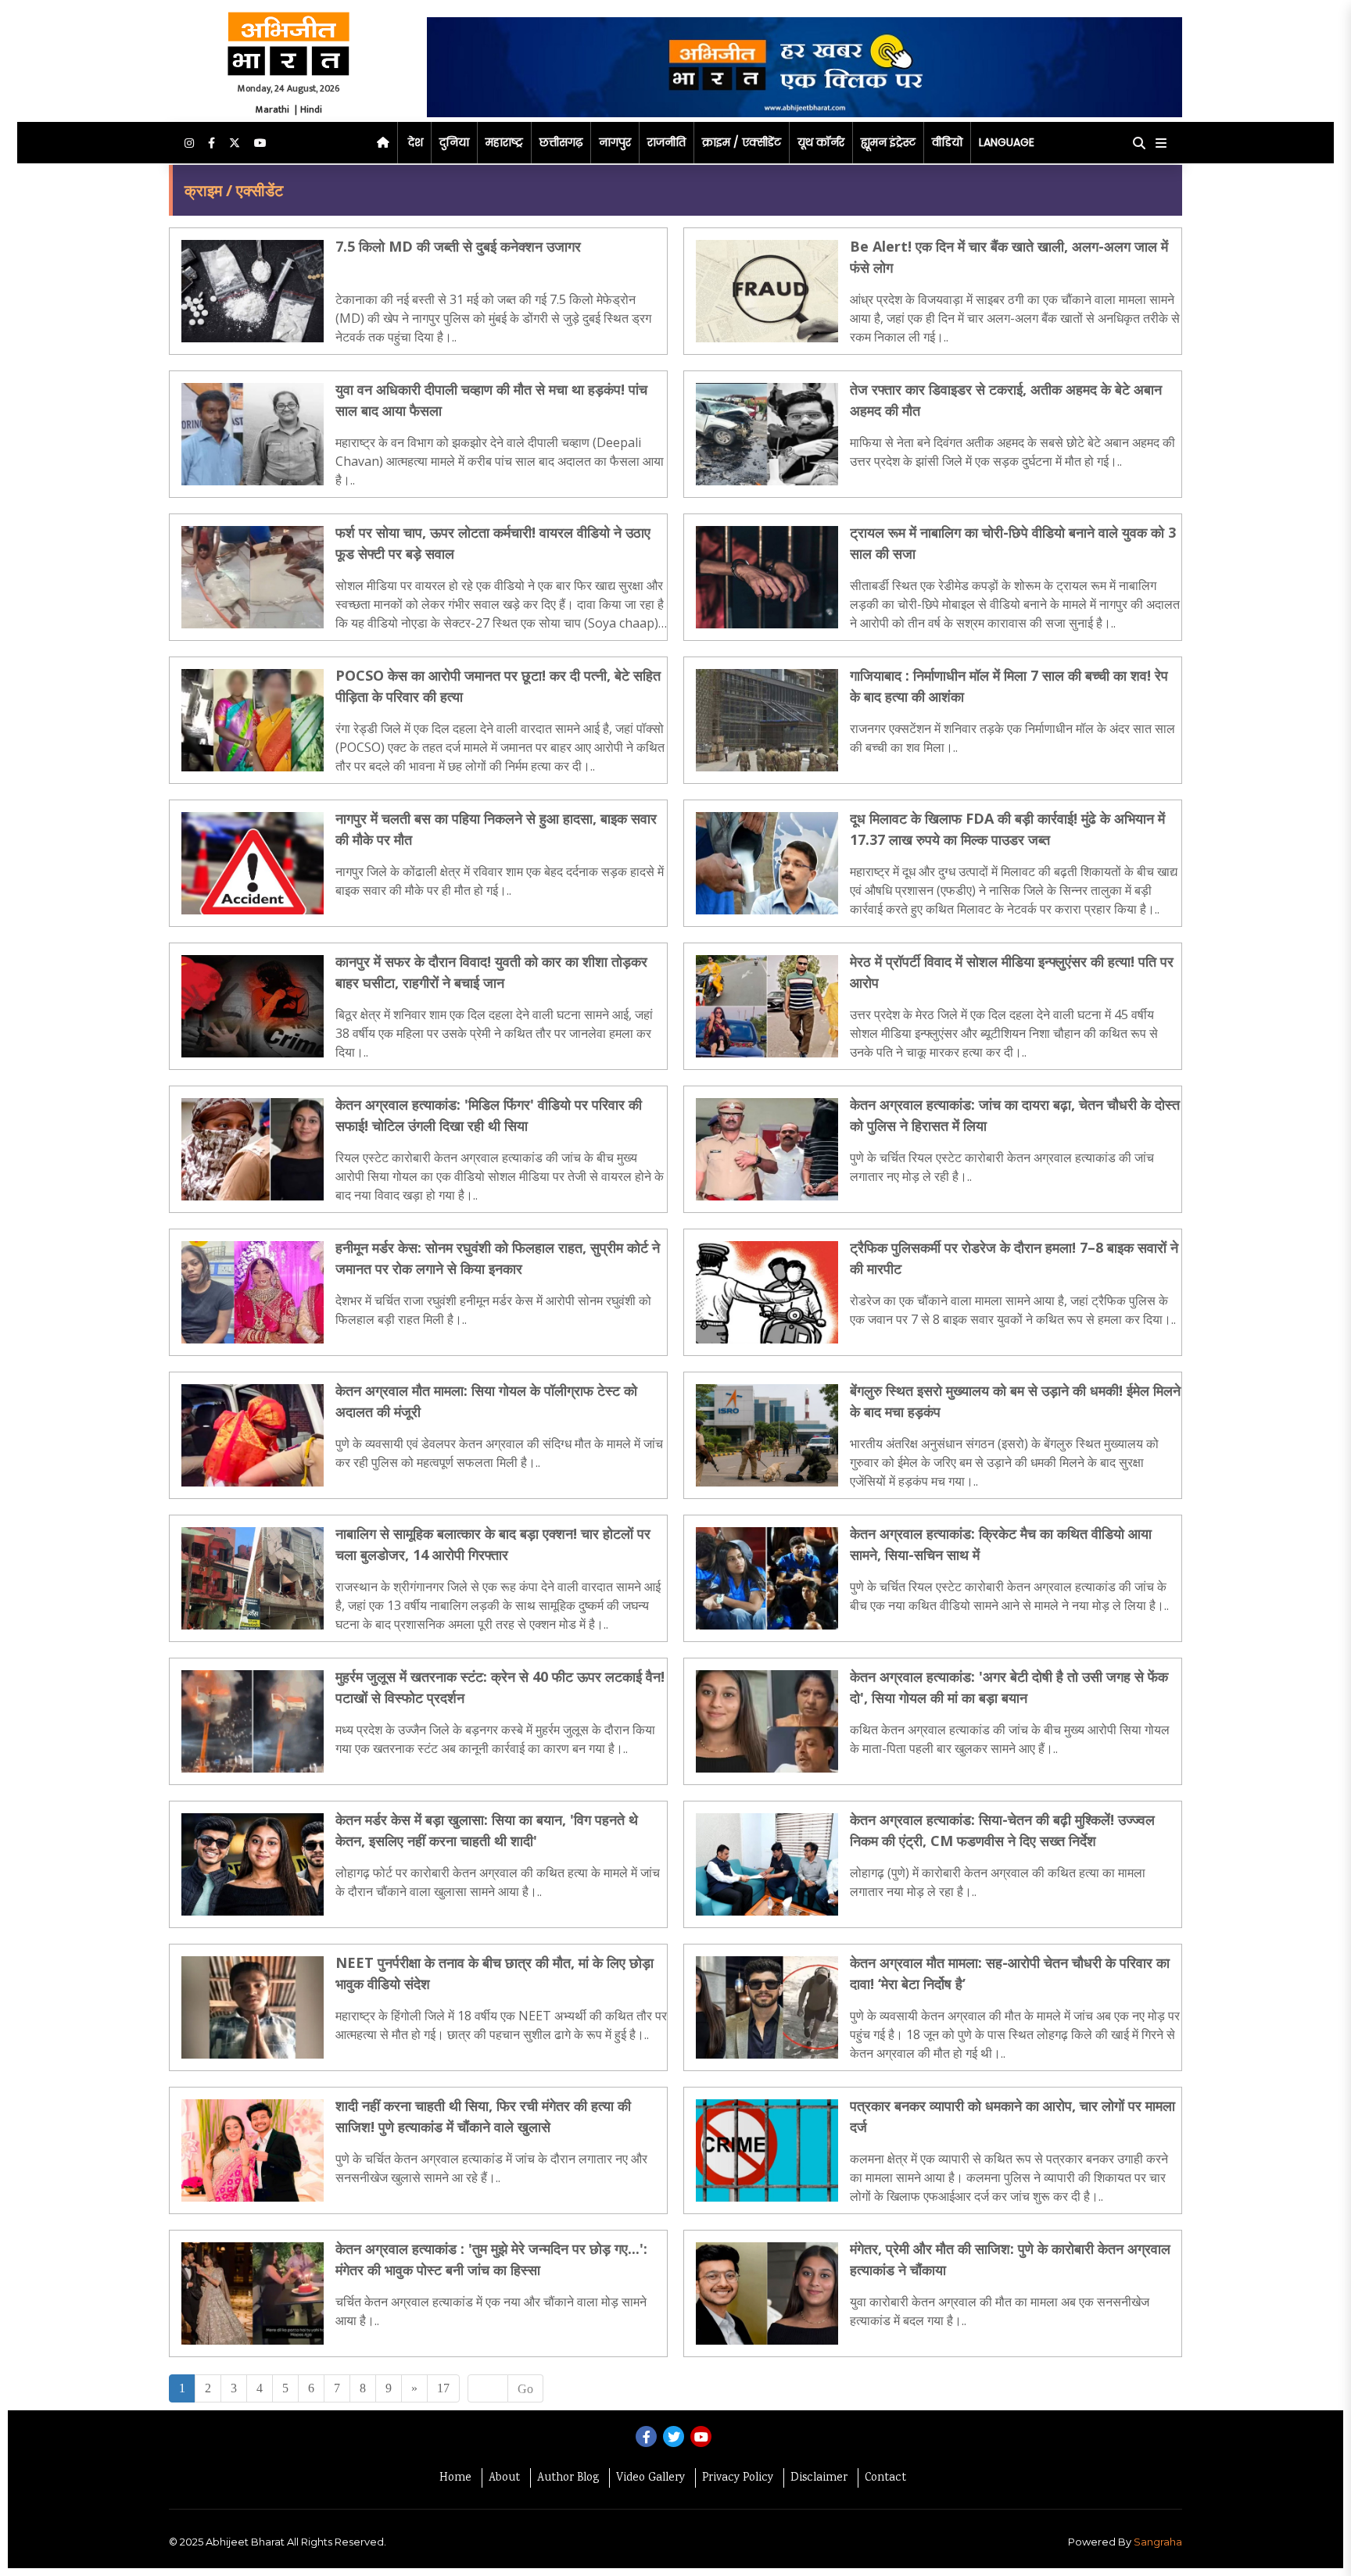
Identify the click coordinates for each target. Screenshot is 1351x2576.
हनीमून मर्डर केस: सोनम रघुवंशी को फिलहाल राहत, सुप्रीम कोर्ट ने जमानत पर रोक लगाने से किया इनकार (498, 1258)
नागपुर (615, 142)
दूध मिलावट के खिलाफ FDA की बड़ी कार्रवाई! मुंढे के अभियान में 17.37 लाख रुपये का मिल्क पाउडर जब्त (1007, 829)
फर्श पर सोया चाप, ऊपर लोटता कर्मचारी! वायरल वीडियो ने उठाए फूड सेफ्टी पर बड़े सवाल (493, 543)
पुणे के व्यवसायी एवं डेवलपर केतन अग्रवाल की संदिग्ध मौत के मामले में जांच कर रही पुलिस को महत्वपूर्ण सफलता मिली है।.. (499, 1453)
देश (416, 142)
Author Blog (568, 2478)
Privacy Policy (738, 2478)
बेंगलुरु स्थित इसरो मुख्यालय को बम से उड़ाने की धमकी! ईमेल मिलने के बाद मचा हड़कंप (1015, 1401)
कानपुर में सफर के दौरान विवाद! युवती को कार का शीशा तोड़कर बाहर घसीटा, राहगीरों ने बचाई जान (491, 972)
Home (455, 2478)
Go (525, 2389)
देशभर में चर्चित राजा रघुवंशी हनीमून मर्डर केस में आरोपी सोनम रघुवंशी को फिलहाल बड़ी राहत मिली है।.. (493, 1310)
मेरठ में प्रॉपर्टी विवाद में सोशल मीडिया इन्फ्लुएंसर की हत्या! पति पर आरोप (1012, 972)
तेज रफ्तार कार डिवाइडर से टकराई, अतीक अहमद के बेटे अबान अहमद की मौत (1006, 400)
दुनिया (454, 142)
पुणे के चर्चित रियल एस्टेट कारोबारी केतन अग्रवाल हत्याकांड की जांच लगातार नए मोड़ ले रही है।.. (1002, 1167)
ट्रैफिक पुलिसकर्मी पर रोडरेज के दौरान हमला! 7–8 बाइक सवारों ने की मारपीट (1014, 1258)
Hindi (311, 109)
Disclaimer (819, 2478)
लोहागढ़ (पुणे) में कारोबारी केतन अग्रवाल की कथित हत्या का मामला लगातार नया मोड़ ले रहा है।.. (998, 1882)
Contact (885, 2478)
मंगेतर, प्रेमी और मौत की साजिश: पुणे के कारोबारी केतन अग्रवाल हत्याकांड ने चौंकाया (1010, 2259)
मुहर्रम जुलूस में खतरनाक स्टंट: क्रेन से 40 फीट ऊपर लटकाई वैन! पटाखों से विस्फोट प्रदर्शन (500, 1687)
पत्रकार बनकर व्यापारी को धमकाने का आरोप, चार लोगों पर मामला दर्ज (1012, 2116)
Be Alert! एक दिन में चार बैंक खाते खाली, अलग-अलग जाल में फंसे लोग (1009, 257)
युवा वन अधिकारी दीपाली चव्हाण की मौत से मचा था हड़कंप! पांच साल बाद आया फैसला (491, 400)
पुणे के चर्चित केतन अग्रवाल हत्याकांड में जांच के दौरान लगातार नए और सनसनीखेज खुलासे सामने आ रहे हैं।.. (491, 2168)
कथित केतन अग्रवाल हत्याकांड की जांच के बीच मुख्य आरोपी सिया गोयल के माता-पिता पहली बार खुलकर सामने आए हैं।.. (1010, 1739)
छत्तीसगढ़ (561, 142)
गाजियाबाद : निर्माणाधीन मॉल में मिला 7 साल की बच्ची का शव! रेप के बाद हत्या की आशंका (1009, 686)
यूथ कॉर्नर (821, 142)
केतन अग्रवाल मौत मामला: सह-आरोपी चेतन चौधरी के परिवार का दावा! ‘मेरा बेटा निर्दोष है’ (1010, 1973)
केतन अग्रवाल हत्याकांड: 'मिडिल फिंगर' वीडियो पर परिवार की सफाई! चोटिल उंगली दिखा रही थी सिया (489, 1115)
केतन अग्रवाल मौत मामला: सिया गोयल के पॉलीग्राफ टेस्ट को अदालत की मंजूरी (486, 1401)
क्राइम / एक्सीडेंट (742, 142)
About (504, 2478)
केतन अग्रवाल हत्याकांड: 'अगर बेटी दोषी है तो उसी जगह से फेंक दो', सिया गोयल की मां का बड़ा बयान (1009, 1687)
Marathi (272, 109)
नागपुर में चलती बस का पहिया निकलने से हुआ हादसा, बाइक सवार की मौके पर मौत (496, 829)
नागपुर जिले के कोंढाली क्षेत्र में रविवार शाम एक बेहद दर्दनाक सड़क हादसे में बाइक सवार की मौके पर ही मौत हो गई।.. (500, 881)
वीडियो (947, 142)
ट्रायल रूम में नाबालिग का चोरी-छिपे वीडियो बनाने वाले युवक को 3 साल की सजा (1013, 543)
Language (1007, 142)
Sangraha (1158, 2542)
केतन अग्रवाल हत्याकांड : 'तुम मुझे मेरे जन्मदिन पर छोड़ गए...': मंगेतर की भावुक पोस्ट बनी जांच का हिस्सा (491, 2259)
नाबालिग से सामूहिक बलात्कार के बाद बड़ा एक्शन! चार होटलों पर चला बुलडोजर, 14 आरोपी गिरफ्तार (493, 1544)
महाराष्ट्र (504, 142)
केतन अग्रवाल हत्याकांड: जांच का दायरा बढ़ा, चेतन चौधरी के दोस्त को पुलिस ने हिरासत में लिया (1015, 1115)
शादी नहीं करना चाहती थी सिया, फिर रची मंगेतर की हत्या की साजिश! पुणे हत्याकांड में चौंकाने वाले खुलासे (483, 2116)
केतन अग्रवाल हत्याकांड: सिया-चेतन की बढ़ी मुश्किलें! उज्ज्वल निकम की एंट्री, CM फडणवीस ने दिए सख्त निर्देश (1002, 1830)
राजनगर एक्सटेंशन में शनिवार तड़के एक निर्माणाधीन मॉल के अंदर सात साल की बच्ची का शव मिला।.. (1012, 738)
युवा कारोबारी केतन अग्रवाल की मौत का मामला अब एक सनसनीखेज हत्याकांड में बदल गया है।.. (1000, 2311)
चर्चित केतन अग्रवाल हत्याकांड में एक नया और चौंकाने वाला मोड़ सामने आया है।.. (491, 2311)
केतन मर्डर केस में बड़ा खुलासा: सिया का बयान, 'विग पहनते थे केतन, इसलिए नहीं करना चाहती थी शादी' (487, 1830)
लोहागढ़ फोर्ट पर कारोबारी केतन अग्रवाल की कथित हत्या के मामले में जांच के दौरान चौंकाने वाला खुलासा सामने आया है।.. (498, 1882)
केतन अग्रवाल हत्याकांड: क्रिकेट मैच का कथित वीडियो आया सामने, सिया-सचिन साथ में (1001, 1544)
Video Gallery (650, 2478)
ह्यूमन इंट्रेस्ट (888, 142)
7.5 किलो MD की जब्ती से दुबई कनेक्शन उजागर (458, 246)
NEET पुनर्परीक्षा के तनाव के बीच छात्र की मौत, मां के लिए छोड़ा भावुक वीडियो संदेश (495, 1973)
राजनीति (667, 142)
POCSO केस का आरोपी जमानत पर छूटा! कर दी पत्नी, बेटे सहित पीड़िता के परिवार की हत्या (498, 686)
